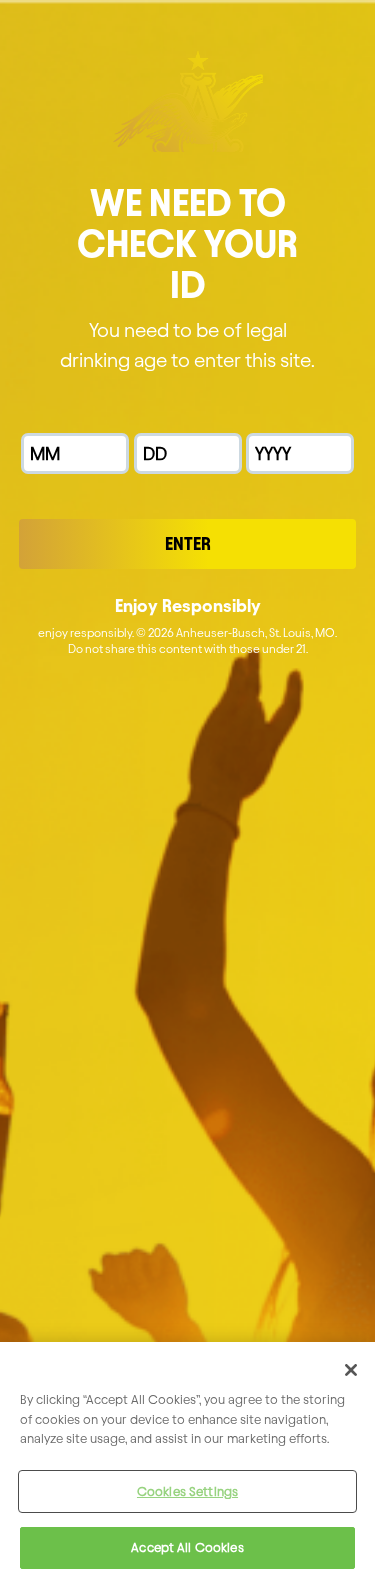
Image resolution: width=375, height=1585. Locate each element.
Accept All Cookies (187, 1547)
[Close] (351, 1370)
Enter (188, 543)
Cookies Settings (187, 1491)
